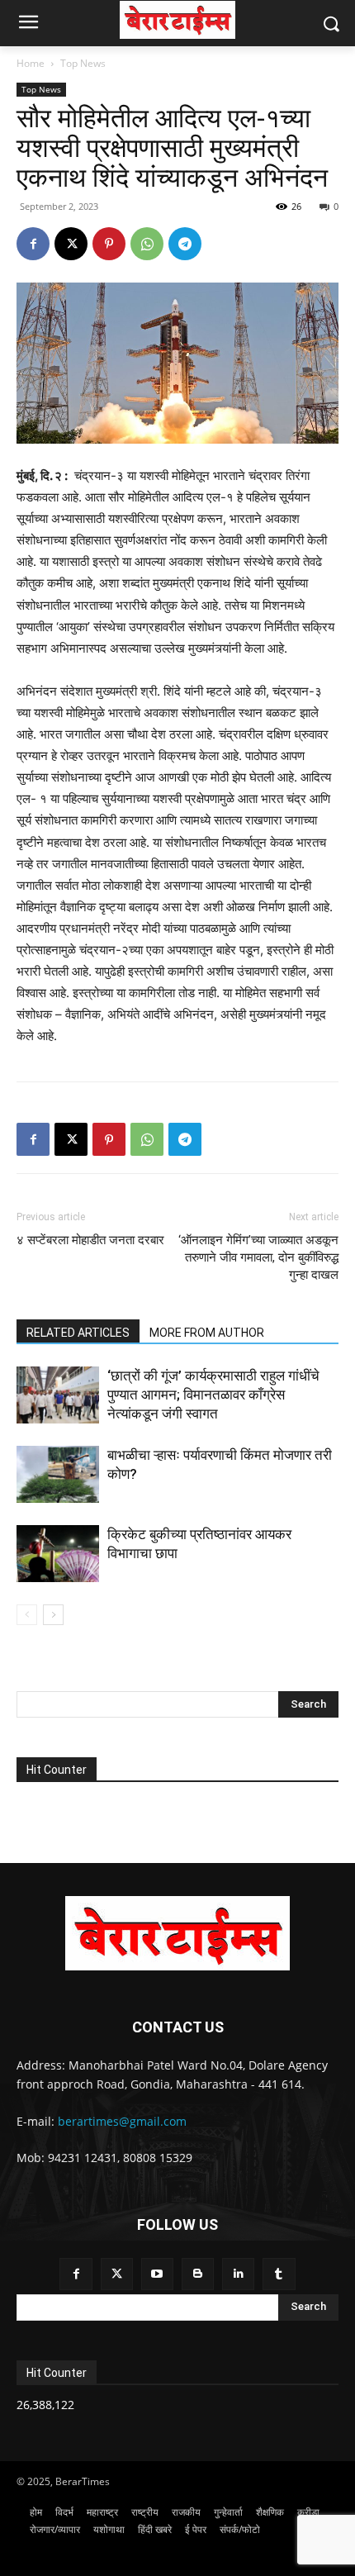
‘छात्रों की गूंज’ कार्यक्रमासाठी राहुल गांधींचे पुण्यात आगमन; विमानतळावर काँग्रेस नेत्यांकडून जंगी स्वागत (213, 1395)
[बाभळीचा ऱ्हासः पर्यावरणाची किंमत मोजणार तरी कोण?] (58, 1474)
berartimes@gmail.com (122, 2121)
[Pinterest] (109, 244)
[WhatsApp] (147, 244)
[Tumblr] (279, 2274)
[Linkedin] (238, 2274)
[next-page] (53, 1615)
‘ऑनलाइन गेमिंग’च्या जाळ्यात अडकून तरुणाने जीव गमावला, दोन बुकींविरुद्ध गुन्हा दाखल (258, 1257)
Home (31, 63)
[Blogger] (198, 2274)
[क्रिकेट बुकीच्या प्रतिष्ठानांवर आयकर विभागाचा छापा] (58, 1554)
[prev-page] (27, 1615)
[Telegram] (185, 244)
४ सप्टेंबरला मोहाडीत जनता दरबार (90, 1240)
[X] (71, 244)
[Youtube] (157, 2274)
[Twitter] (117, 2274)
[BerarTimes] (177, 20)
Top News (83, 63)
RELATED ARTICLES (78, 1333)
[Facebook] (33, 244)
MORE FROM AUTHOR (207, 1333)
